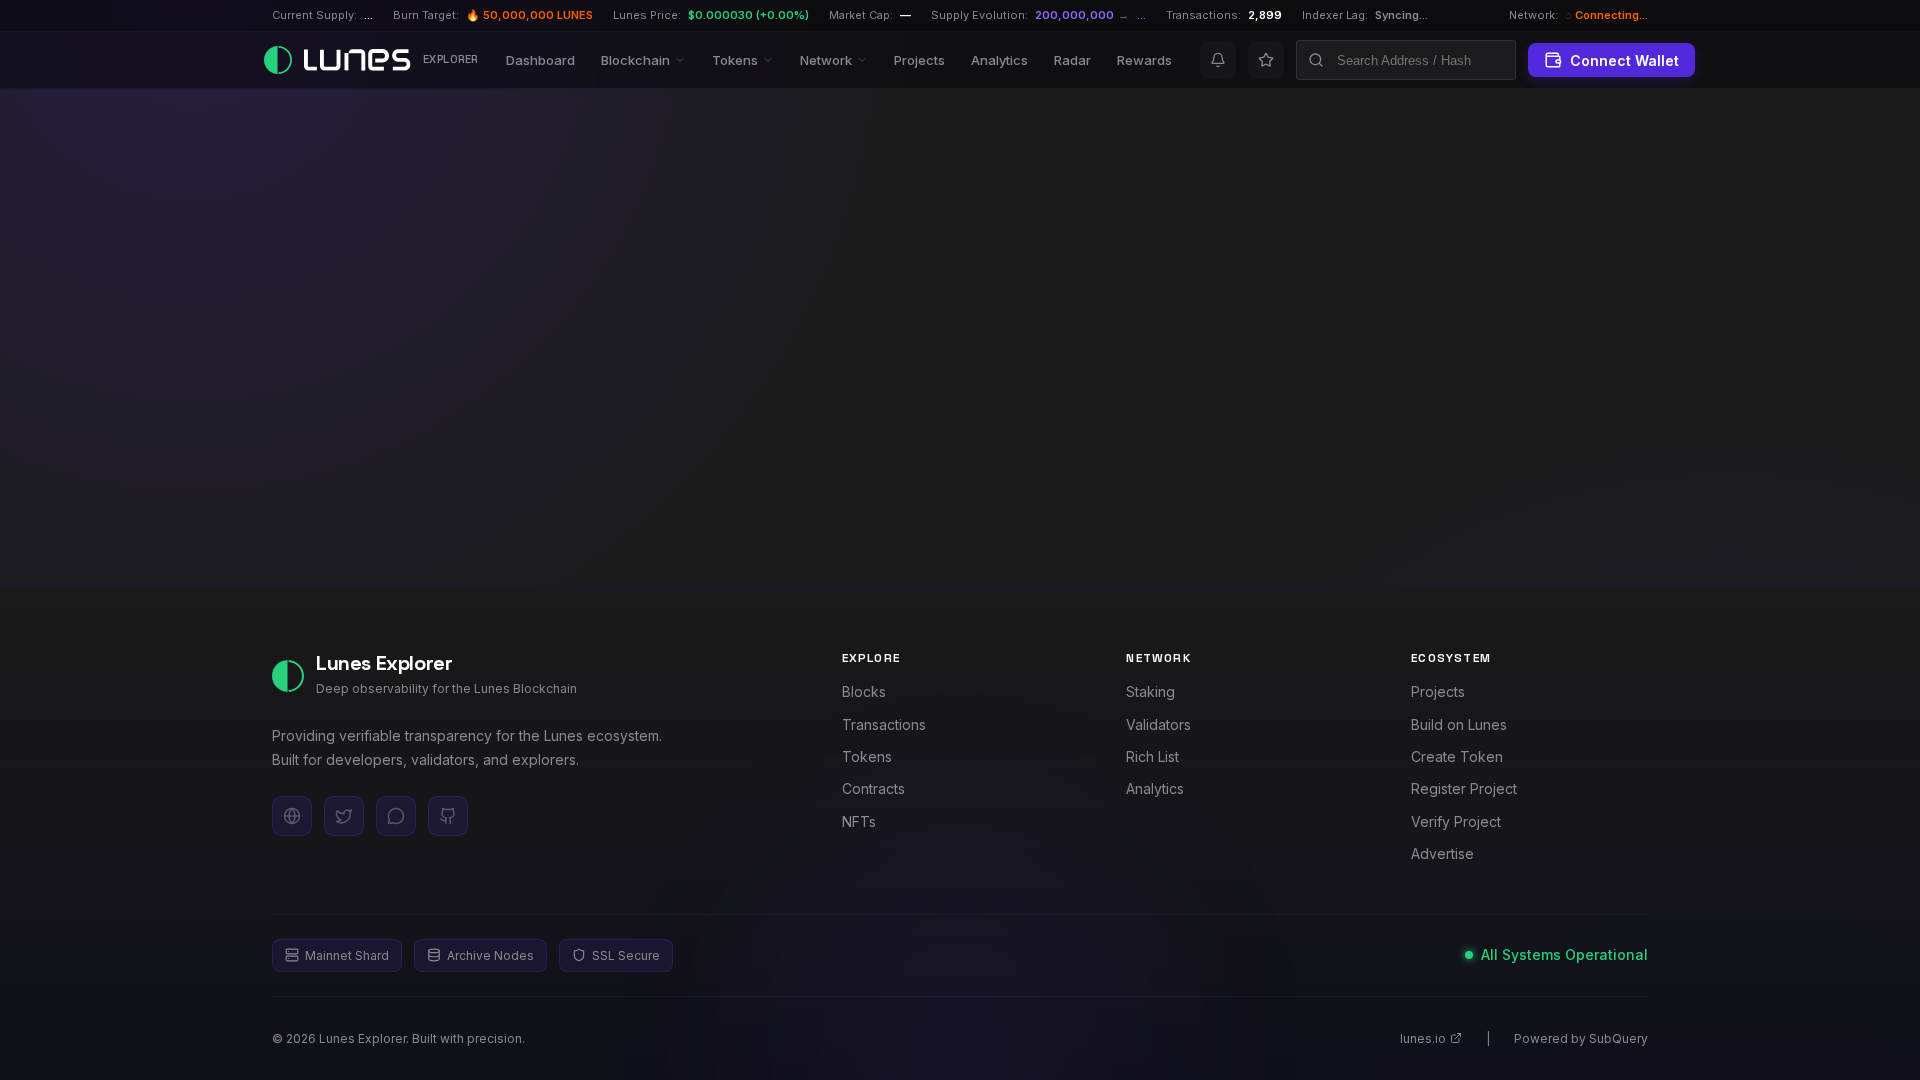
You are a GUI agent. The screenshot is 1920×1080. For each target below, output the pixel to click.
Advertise (1442, 853)
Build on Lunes (1459, 724)
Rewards (1144, 60)
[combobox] (1406, 60)
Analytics (999, 60)
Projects (919, 60)
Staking (1150, 691)
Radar (1072, 60)
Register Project (1464, 788)
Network (826, 60)
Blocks (864, 691)
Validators (1158, 724)
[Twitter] (344, 816)
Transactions (884, 724)
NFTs (859, 821)
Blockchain (635, 60)
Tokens (735, 60)
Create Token (1457, 756)
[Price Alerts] (1218, 60)
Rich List (1152, 756)
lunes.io (1423, 1038)
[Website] (292, 816)
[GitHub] (448, 816)
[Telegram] (396, 816)
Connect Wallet (1624, 60)
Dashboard (540, 60)
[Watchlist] (1266, 60)
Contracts (873, 788)
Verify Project (1456, 821)
